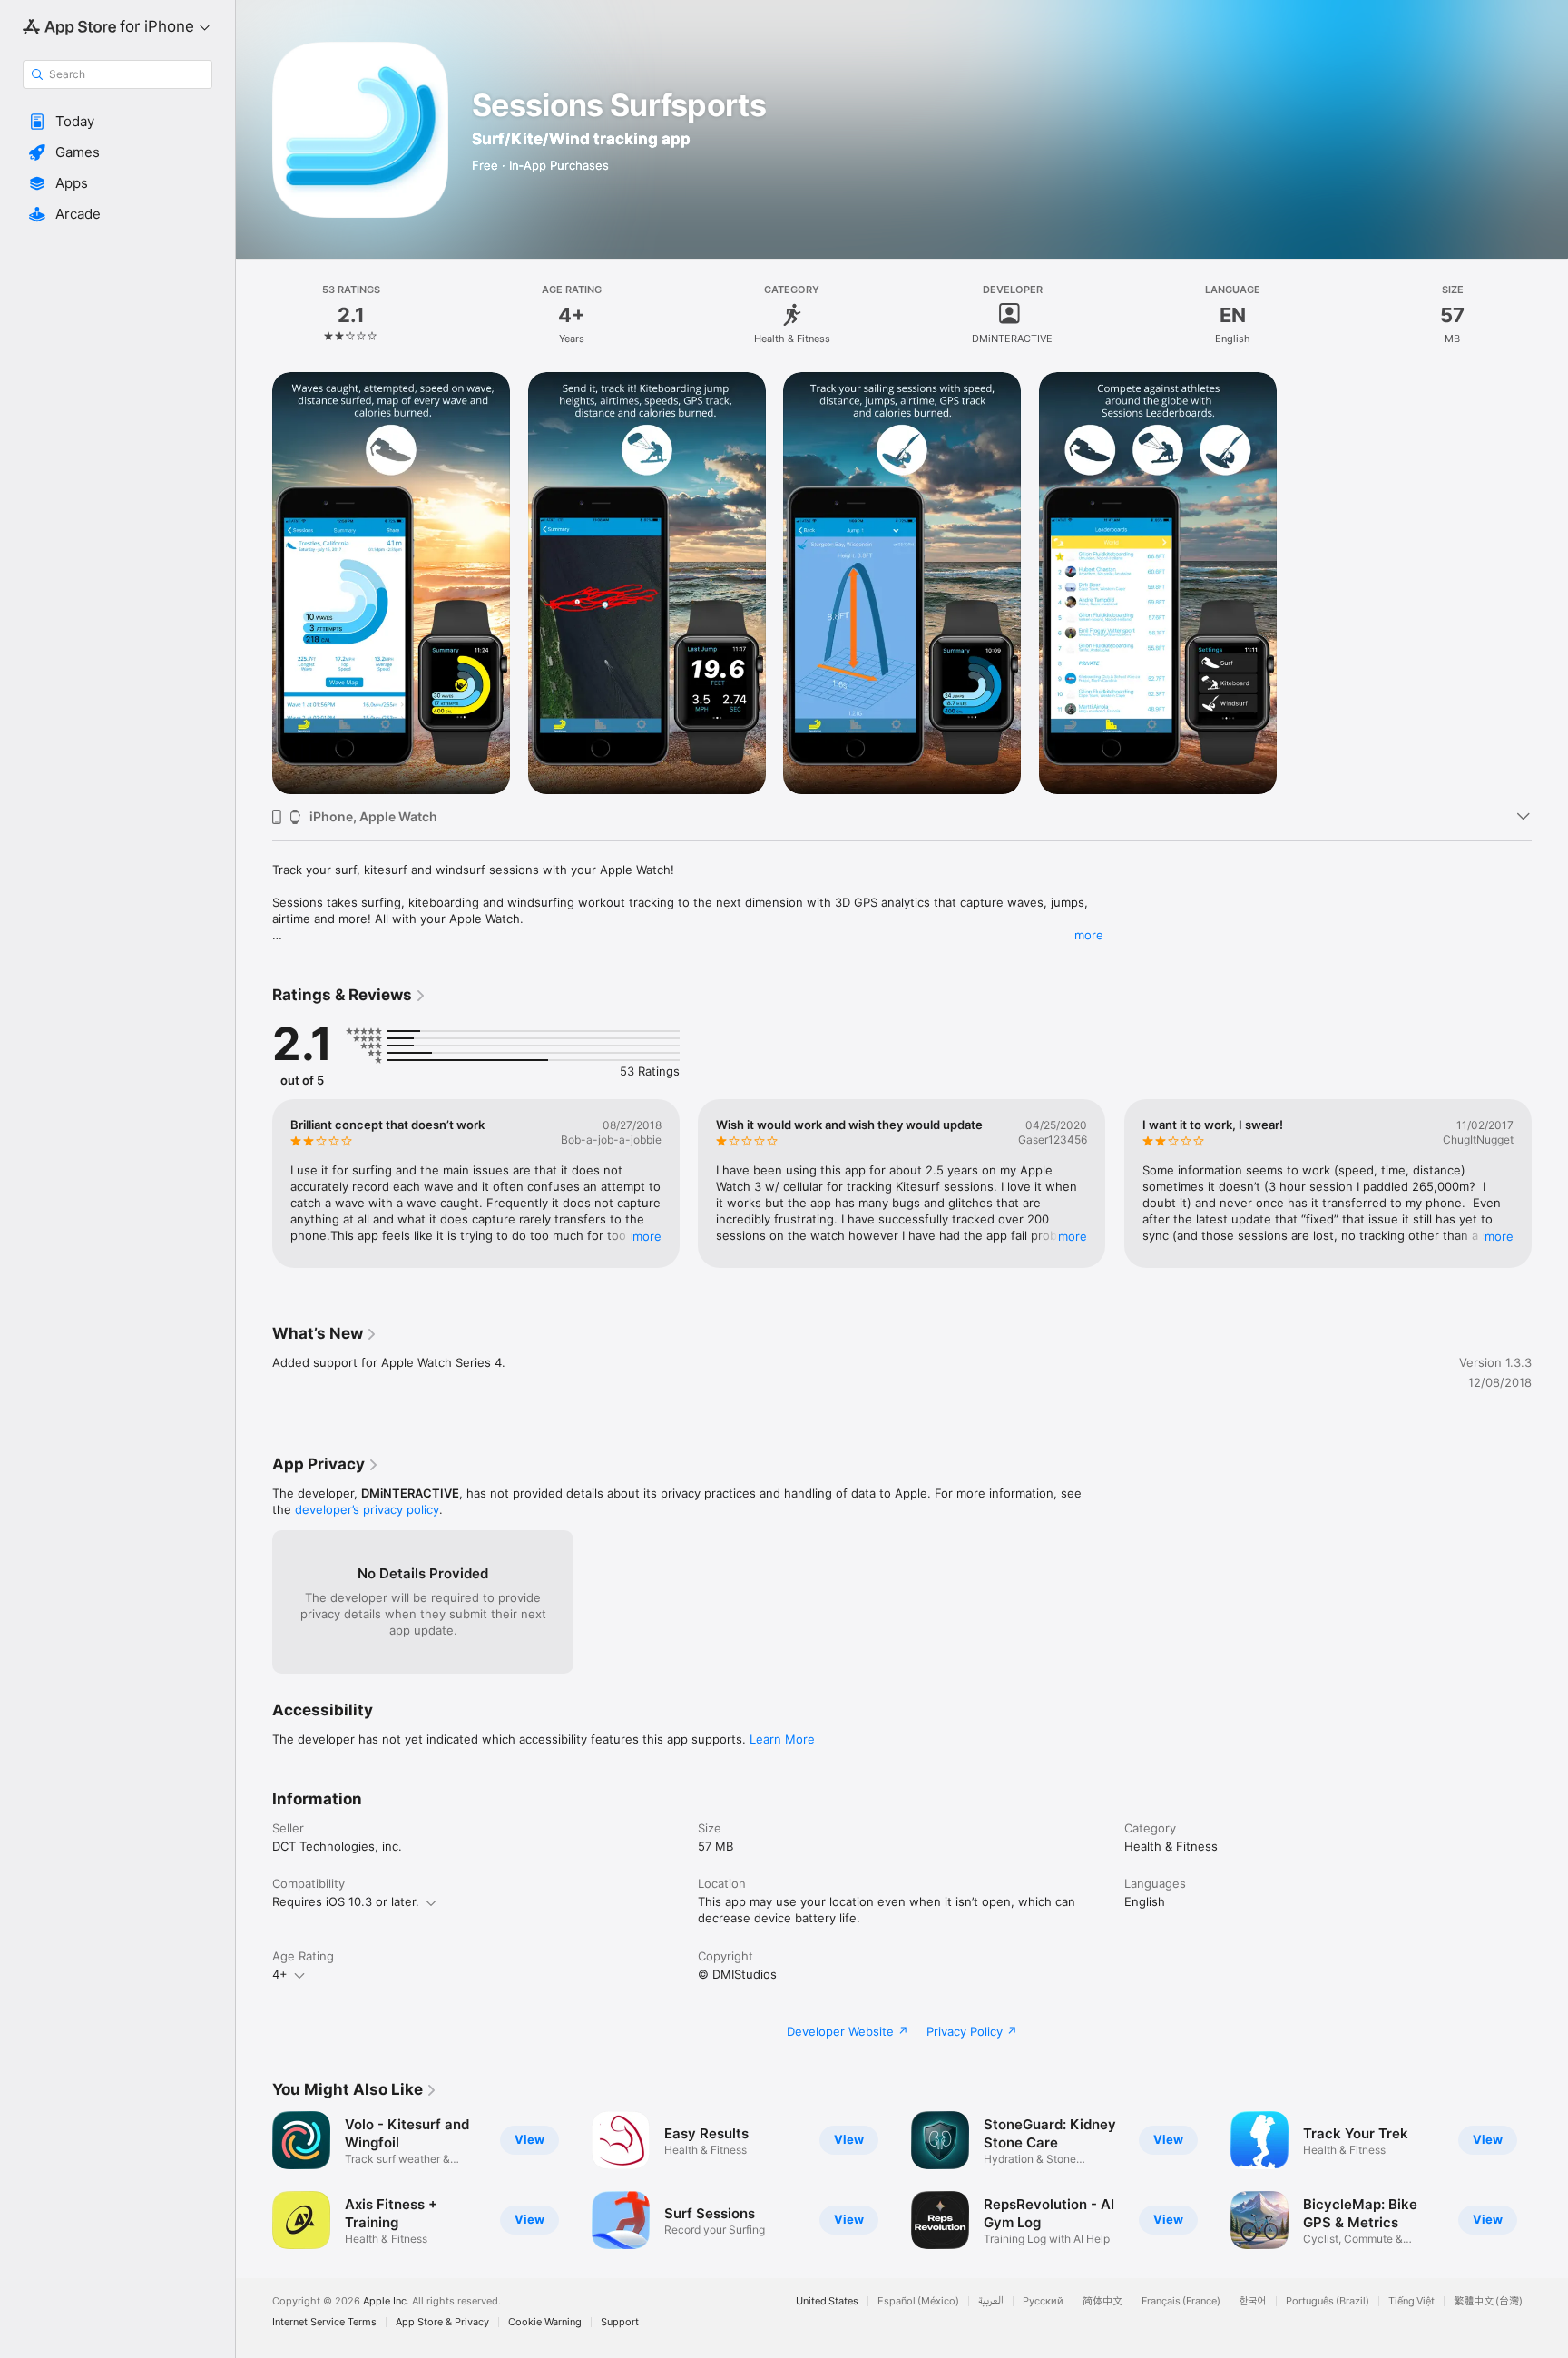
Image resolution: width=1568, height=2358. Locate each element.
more (1089, 935)
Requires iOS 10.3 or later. (346, 1901)
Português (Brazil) (1328, 2301)
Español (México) (918, 2301)
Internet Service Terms (324, 2322)
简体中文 (1102, 2301)
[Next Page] (1550, 1184)
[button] (118, 122)
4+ (280, 1974)
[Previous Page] (254, 1184)
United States (827, 2301)
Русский (1043, 2301)
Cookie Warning (545, 2322)
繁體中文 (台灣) (1488, 2301)
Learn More (782, 1739)
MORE (647, 1236)
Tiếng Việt (1411, 2301)
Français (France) (1181, 2301)
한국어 (1253, 2301)
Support (620, 2322)
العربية (991, 2301)
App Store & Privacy (442, 2322)
